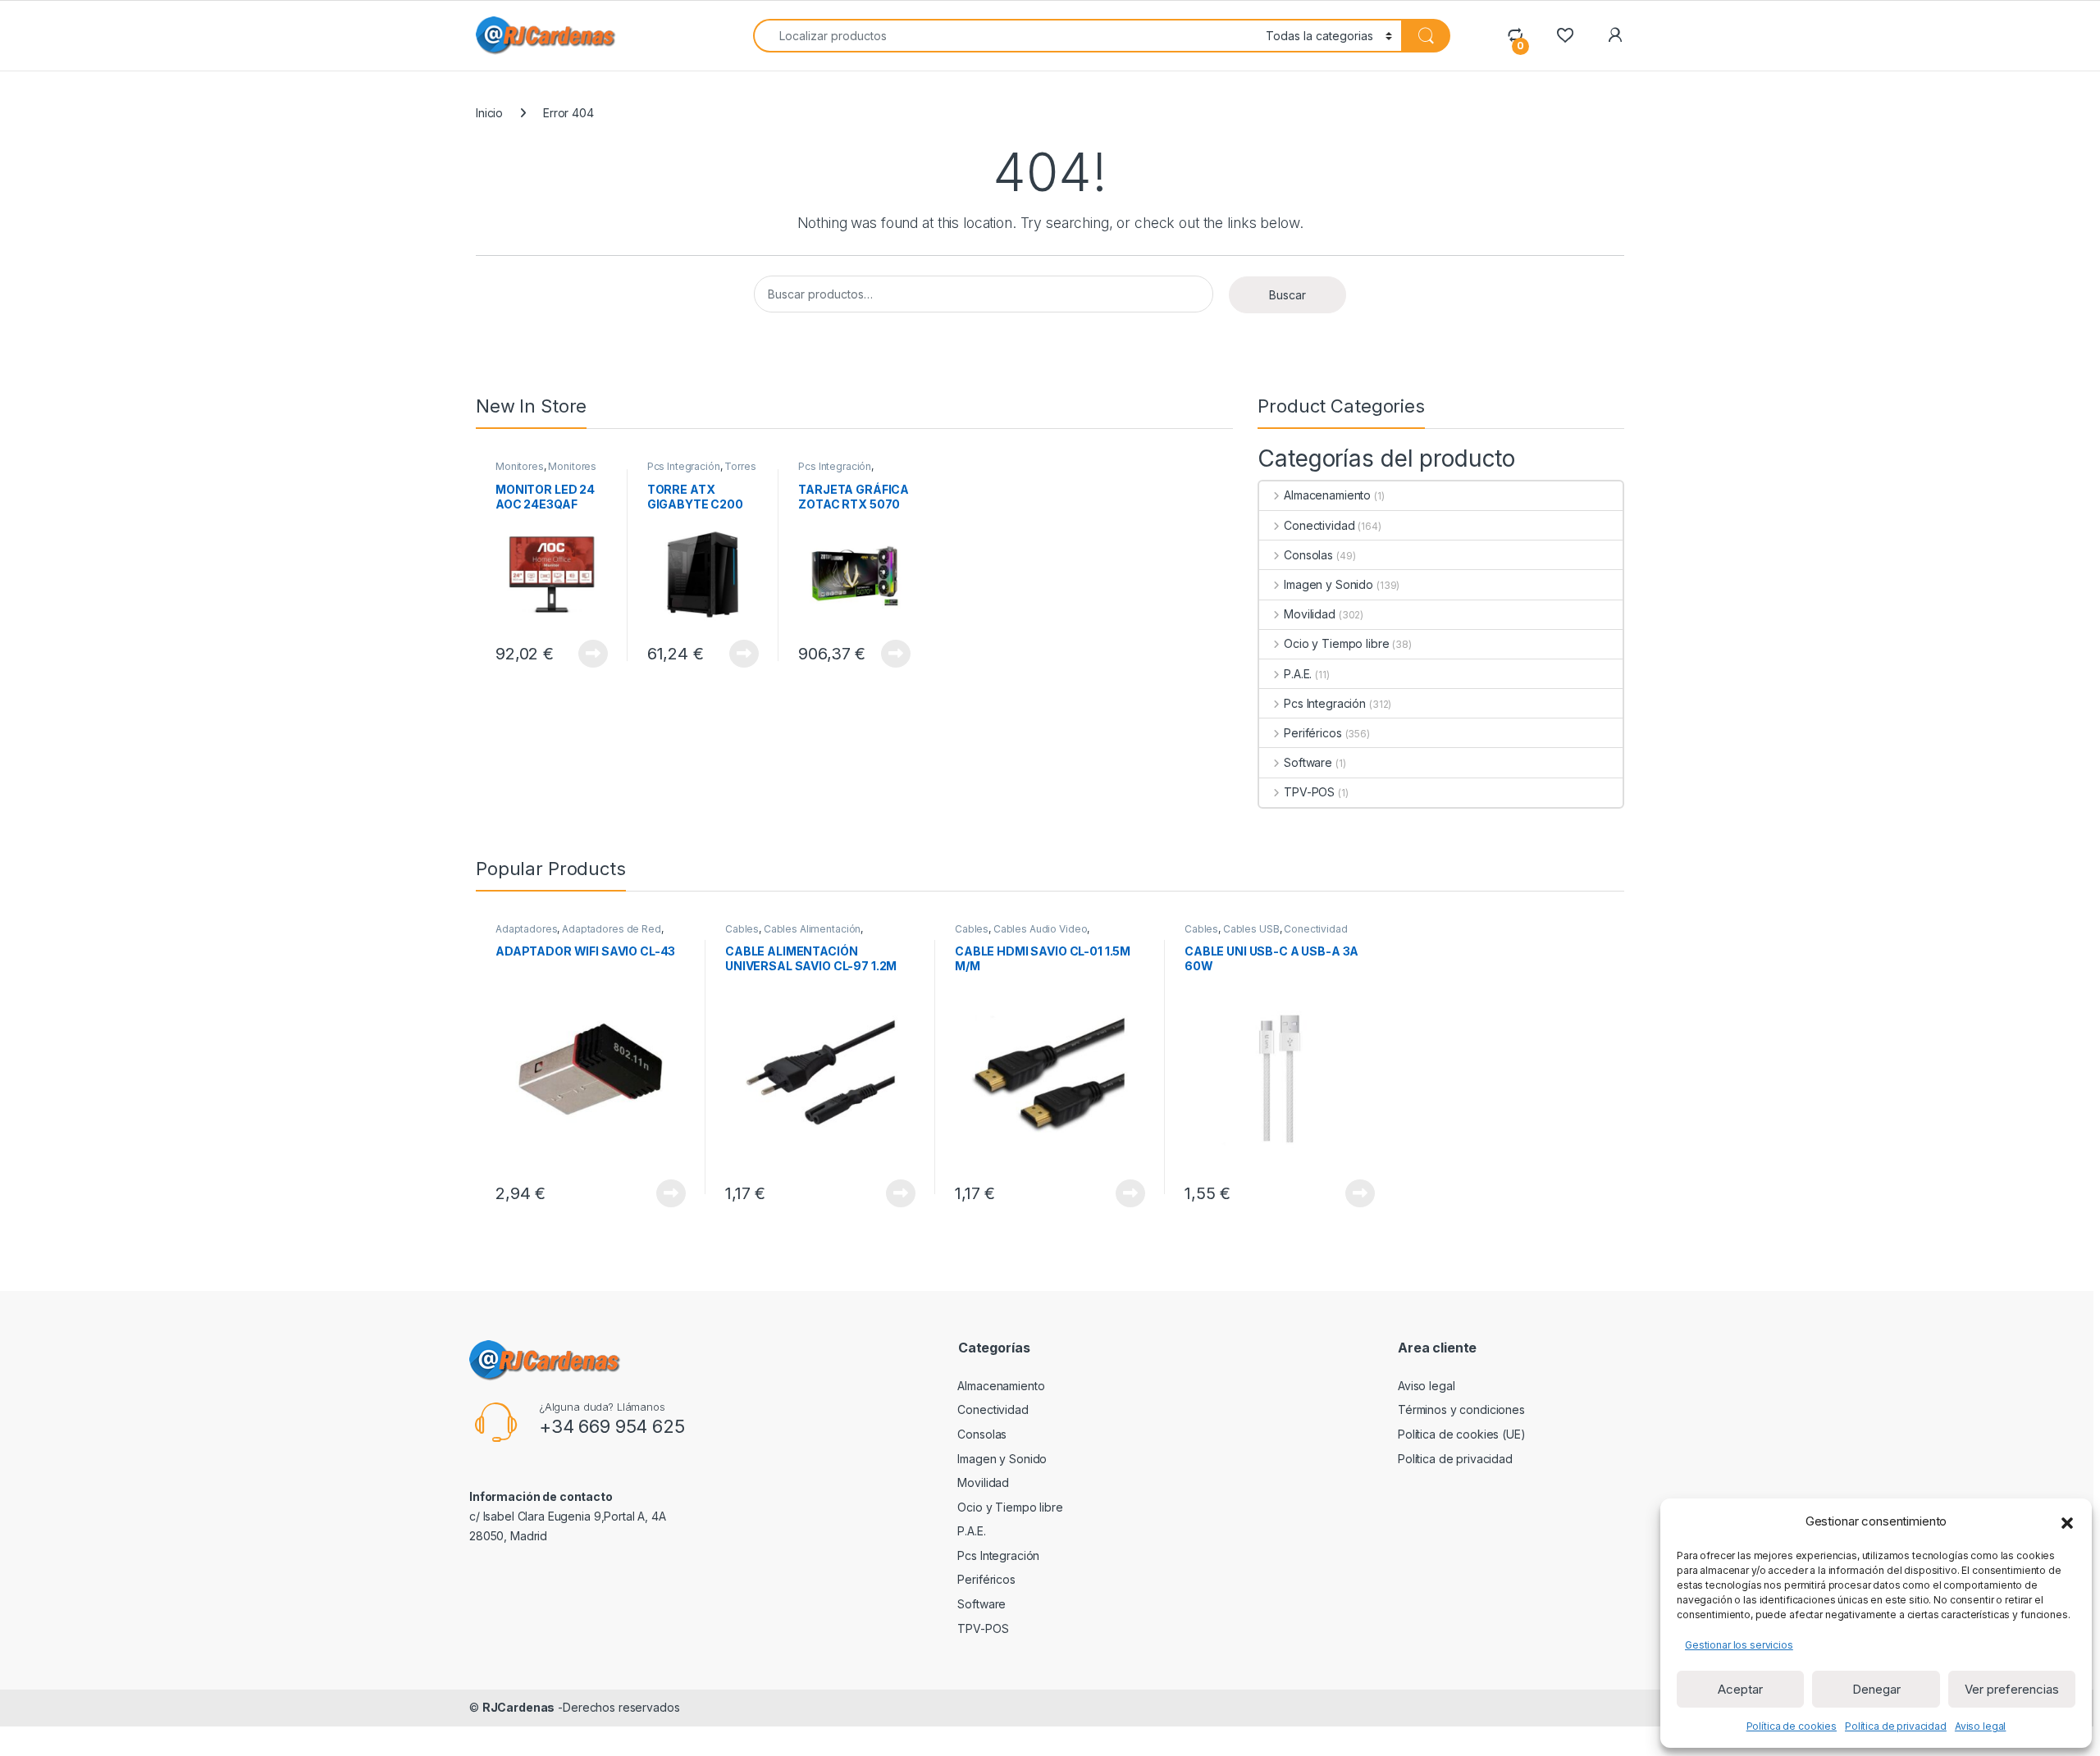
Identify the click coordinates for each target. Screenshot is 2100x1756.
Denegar (1876, 1689)
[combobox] (1005, 36)
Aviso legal (1980, 1726)
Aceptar (1740, 1689)
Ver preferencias (2012, 1689)
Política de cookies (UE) (1462, 1434)
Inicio (489, 113)
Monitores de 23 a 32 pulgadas (546, 472)
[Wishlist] (1565, 35)
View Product (587, 654)
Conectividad (1319, 525)
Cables (742, 929)
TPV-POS (1309, 792)
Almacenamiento (1327, 495)
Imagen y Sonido (1328, 584)
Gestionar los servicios (1739, 1645)
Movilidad (1310, 614)
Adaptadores (526, 929)
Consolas (1308, 555)
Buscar (1287, 295)
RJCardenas (519, 1707)
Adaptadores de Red (611, 929)
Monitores (520, 466)
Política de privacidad (1896, 1726)
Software (1308, 762)
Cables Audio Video (1040, 929)
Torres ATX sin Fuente (702, 472)
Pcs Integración (684, 466)
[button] (2067, 1521)
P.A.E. (1298, 674)
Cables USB (1251, 929)
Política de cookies (1792, 1726)
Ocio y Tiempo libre (1336, 643)
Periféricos (1312, 733)
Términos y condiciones (1461, 1409)
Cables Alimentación (812, 929)
